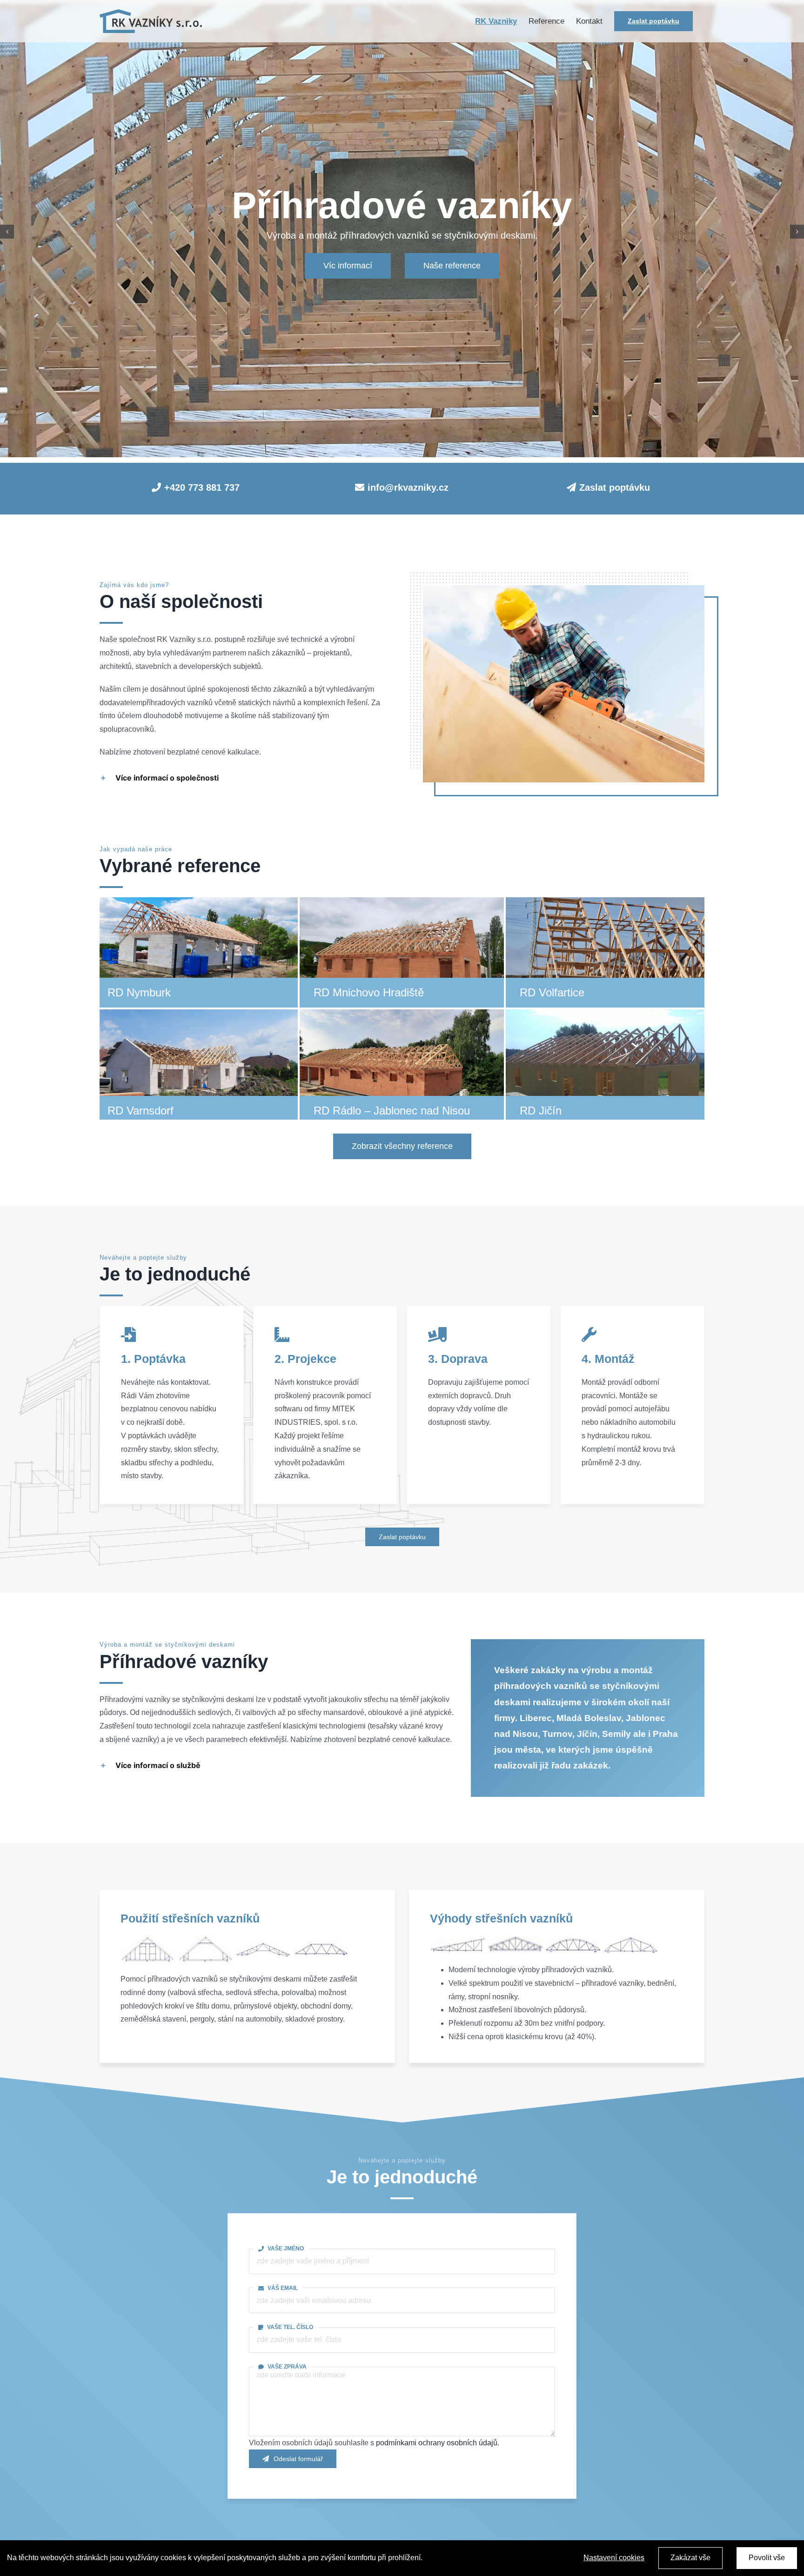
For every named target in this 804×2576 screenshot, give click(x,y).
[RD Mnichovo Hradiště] (403, 898)
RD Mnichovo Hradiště (369, 992)
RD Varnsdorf (141, 1111)
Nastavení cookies (614, 2558)
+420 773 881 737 (202, 487)
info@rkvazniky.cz (408, 487)
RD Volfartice (552, 992)
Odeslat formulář (298, 2459)
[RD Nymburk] (197, 898)
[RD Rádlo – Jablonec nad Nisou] (403, 1016)
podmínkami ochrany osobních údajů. (438, 2443)
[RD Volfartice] (609, 898)
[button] (240, 778)
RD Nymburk (139, 992)
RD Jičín (541, 1111)
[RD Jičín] (609, 1016)
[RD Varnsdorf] (197, 1016)
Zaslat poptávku (615, 487)
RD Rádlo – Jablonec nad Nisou (392, 1111)
